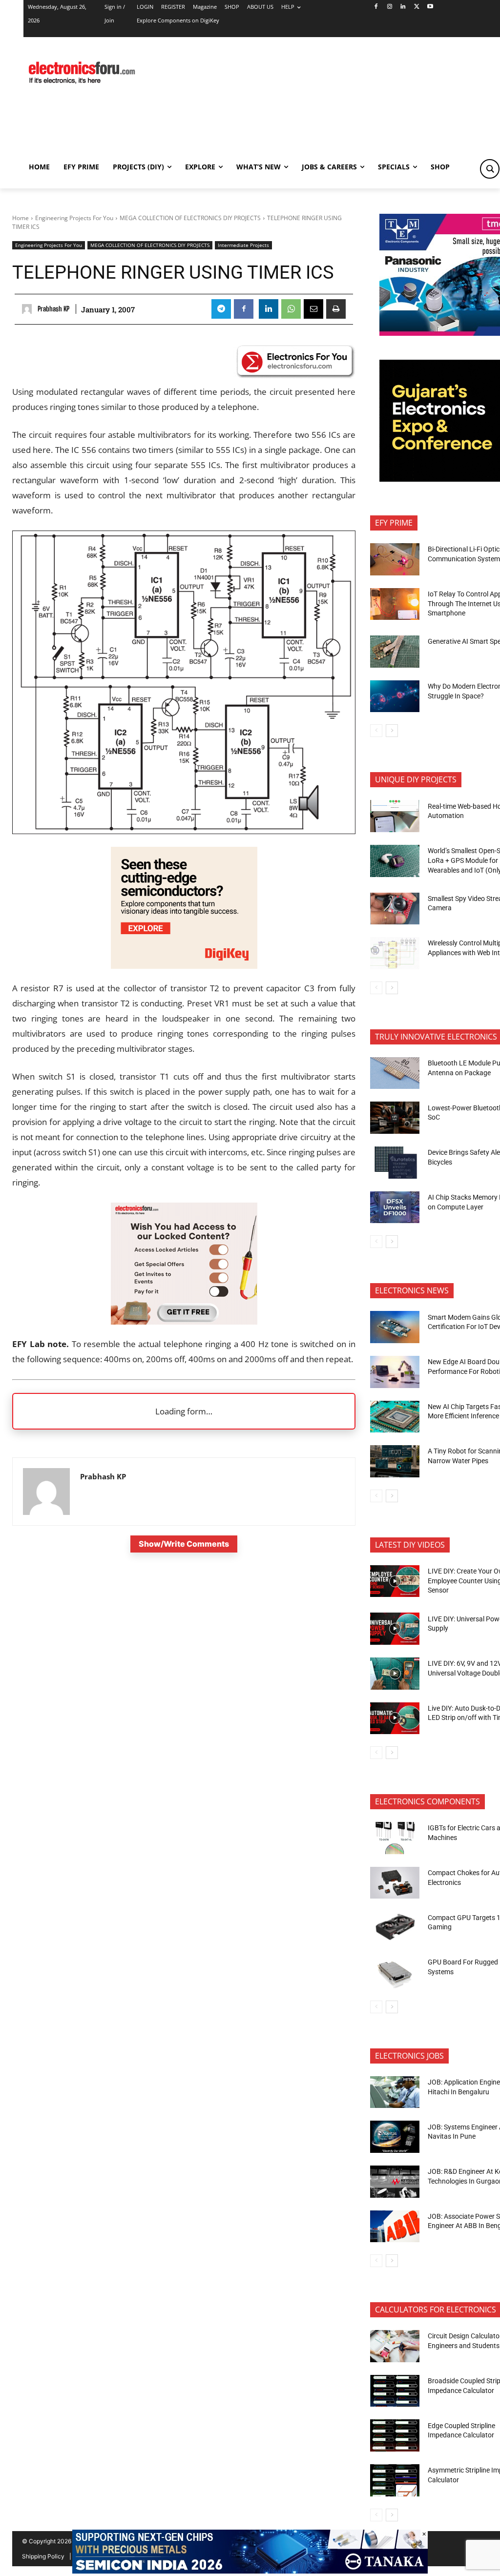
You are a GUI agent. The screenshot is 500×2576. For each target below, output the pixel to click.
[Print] (336, 309)
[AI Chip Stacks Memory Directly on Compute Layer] (395, 1207)
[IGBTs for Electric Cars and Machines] (395, 1838)
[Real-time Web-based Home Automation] (395, 816)
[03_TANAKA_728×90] (250, 2571)
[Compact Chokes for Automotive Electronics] (395, 1883)
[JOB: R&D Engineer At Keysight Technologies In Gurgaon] (395, 2182)
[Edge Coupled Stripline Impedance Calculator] (395, 2435)
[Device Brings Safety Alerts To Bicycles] (395, 1163)
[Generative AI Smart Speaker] (395, 652)
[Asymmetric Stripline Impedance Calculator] (395, 2480)
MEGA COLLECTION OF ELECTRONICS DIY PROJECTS (190, 218)
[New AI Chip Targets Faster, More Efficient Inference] (395, 1417)
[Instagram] (389, 7)
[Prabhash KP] (28, 309)
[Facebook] (376, 7)
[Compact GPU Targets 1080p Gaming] (395, 1927)
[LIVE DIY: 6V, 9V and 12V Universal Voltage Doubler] (395, 1674)
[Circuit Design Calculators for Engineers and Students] (395, 2346)
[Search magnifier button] (490, 169)
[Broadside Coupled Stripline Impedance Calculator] (395, 2391)
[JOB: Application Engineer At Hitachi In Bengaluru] (395, 2092)
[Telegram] (221, 309)
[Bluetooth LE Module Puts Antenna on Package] (395, 1073)
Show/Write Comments (184, 1544)
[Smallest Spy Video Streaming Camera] (395, 909)
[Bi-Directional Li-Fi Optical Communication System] (395, 559)
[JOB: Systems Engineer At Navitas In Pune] (395, 2137)
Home (21, 218)
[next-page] (392, 731)
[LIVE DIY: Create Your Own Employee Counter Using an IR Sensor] (395, 1581)
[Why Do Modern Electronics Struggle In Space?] (395, 696)
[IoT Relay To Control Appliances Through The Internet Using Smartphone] (395, 604)
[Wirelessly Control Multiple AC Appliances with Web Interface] (395, 953)
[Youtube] (430, 7)
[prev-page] (376, 731)
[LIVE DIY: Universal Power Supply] (395, 1629)
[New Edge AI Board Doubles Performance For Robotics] (395, 1372)
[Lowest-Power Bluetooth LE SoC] (395, 1118)
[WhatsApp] (291, 309)
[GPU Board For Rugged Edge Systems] (395, 1972)
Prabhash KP (53, 309)
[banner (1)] (184, 1321)
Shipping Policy (43, 2556)
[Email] (313, 309)
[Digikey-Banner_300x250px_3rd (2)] (184, 966)
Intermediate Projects (243, 245)
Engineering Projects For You (74, 218)
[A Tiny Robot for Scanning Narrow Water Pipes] (395, 1461)
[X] (417, 7)
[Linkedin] (403, 7)
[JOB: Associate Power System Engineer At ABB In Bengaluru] (395, 2227)
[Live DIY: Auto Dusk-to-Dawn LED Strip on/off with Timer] (395, 1718)
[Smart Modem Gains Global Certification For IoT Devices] (395, 1327)
